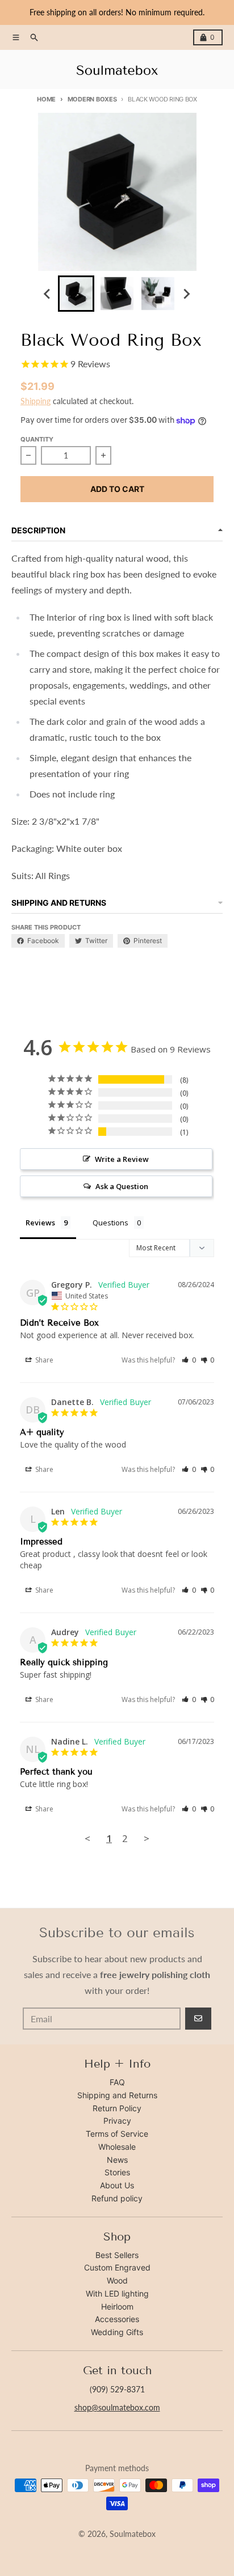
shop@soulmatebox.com (117, 2407)
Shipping (35, 401)
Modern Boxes (92, 99)
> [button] (147, 1838)
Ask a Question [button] (122, 1186)
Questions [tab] (110, 1223)
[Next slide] (186, 294)
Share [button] (43, 1360)
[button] (189, 1360)
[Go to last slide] (48, 294)
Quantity (37, 439)
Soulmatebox (133, 2534)
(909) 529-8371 (117, 2389)
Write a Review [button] (122, 1159)
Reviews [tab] (40, 1223)
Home (46, 99)
